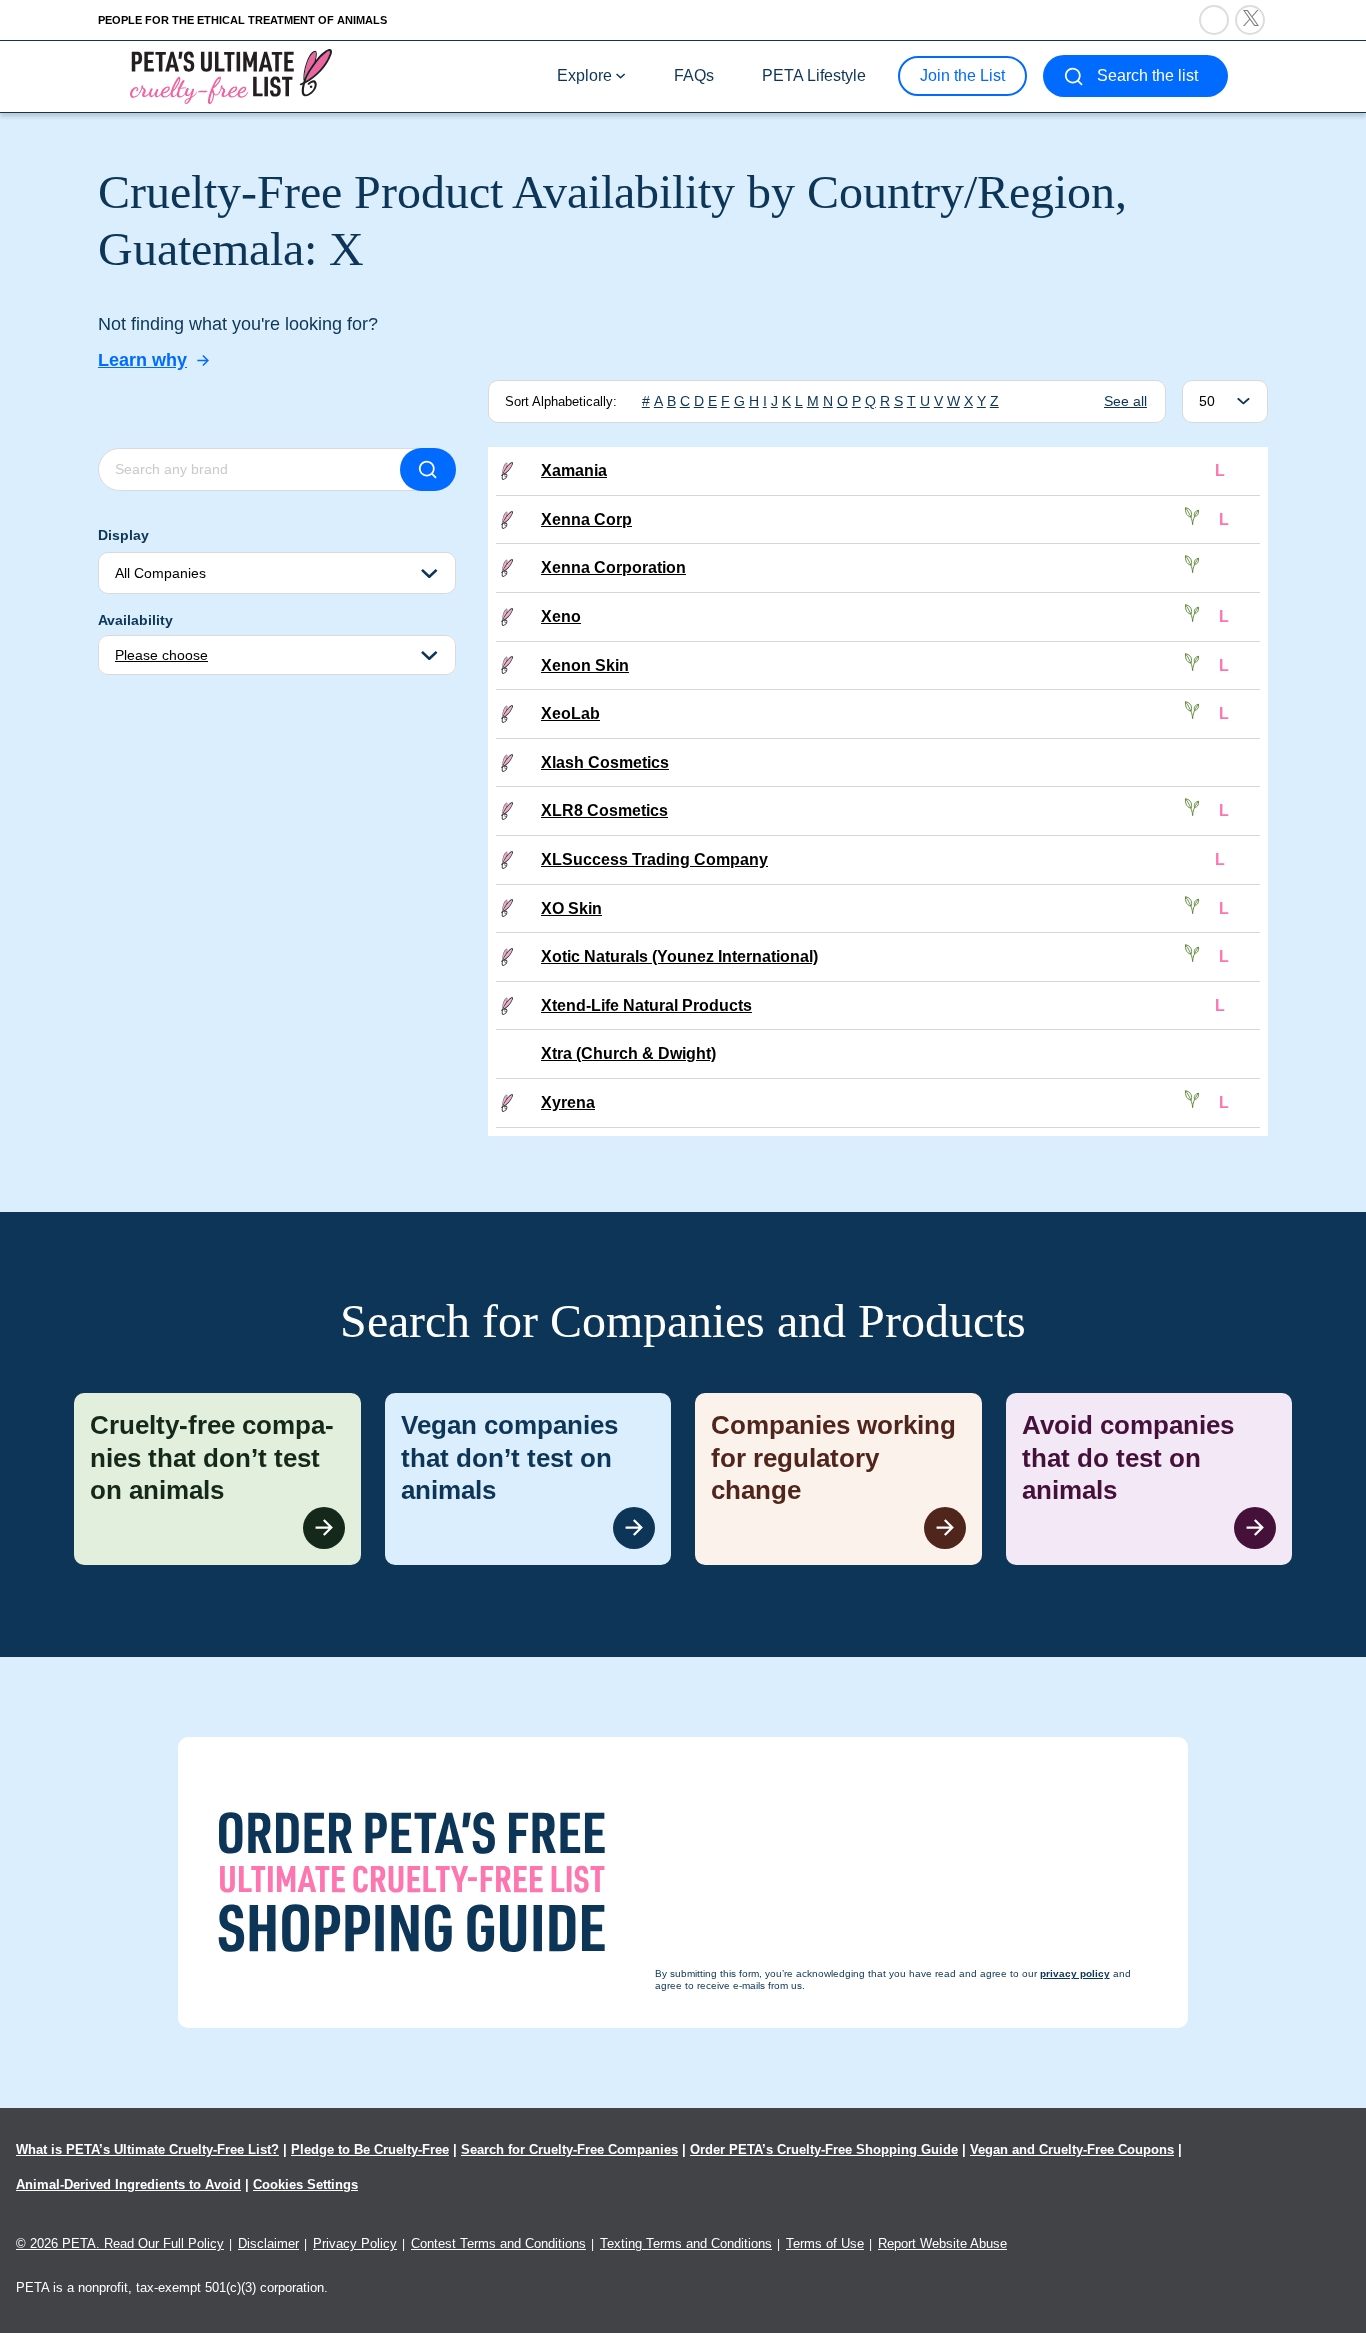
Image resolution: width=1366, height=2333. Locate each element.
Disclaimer (268, 2243)
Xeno (561, 616)
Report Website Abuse (942, 2243)
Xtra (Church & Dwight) (628, 1053)
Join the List (962, 75)
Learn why (142, 360)
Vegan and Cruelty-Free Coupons (1072, 2149)
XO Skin (571, 908)
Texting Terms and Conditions (686, 2243)
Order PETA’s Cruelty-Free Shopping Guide (824, 2149)
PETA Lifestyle (814, 75)
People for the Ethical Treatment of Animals (242, 20)
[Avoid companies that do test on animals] (1149, 1479)
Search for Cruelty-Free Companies (569, 2149)
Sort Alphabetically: (561, 401)
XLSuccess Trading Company (654, 859)
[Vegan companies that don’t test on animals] (528, 1479)
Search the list (1147, 75)
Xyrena (568, 1102)
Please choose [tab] (161, 655)
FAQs (694, 75)
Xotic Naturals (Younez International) (679, 956)
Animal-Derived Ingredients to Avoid (128, 2184)
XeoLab (570, 713)
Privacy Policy (355, 2243)
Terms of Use (825, 2243)
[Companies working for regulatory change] (838, 1479)
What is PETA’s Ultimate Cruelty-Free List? (147, 2149)
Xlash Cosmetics (605, 762)
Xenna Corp (586, 519)
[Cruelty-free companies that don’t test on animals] (217, 1479)
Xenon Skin (585, 665)
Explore (584, 75)
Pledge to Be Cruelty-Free (370, 2149)
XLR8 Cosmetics (604, 810)
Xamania (574, 470)
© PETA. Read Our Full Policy (120, 2243)
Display (123, 535)
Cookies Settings (305, 2184)
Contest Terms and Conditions (498, 2243)
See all (1125, 401)
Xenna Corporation (613, 567)
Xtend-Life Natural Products (646, 1005)
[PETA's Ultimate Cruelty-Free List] (231, 75)
